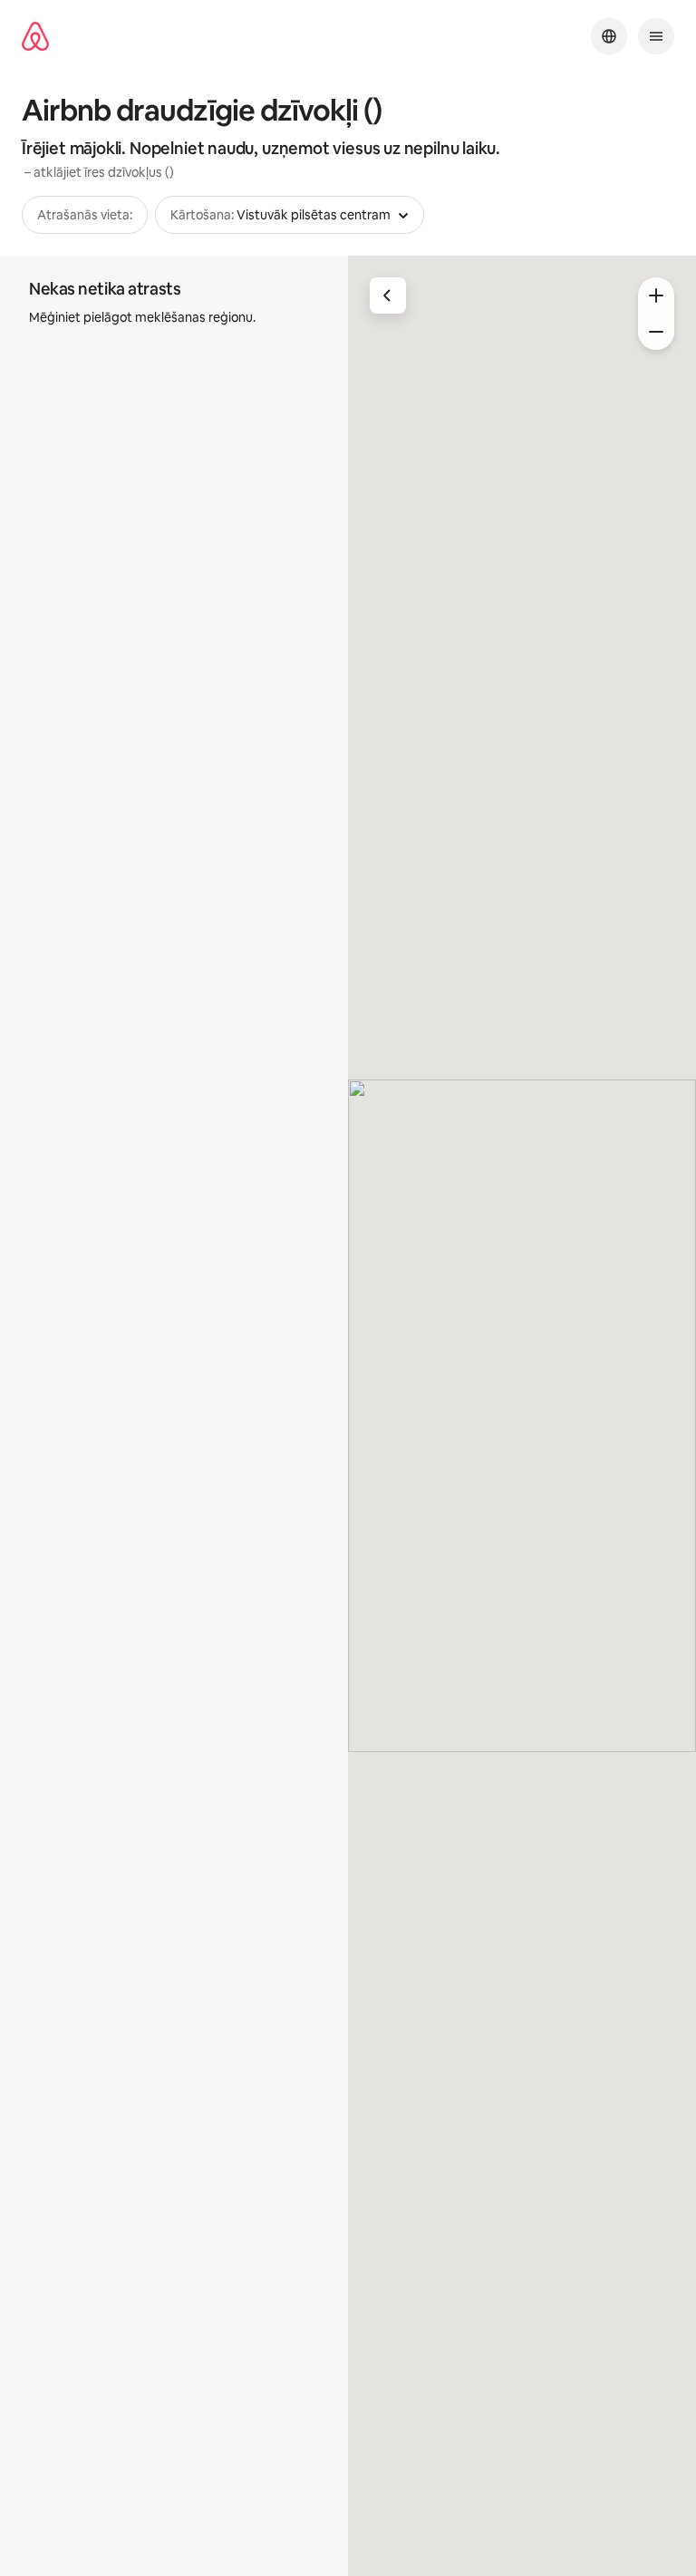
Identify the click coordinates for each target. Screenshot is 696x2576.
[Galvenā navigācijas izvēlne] (656, 36)
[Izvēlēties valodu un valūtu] (609, 36)
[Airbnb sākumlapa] (35, 37)
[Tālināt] (656, 332)
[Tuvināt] (656, 295)
